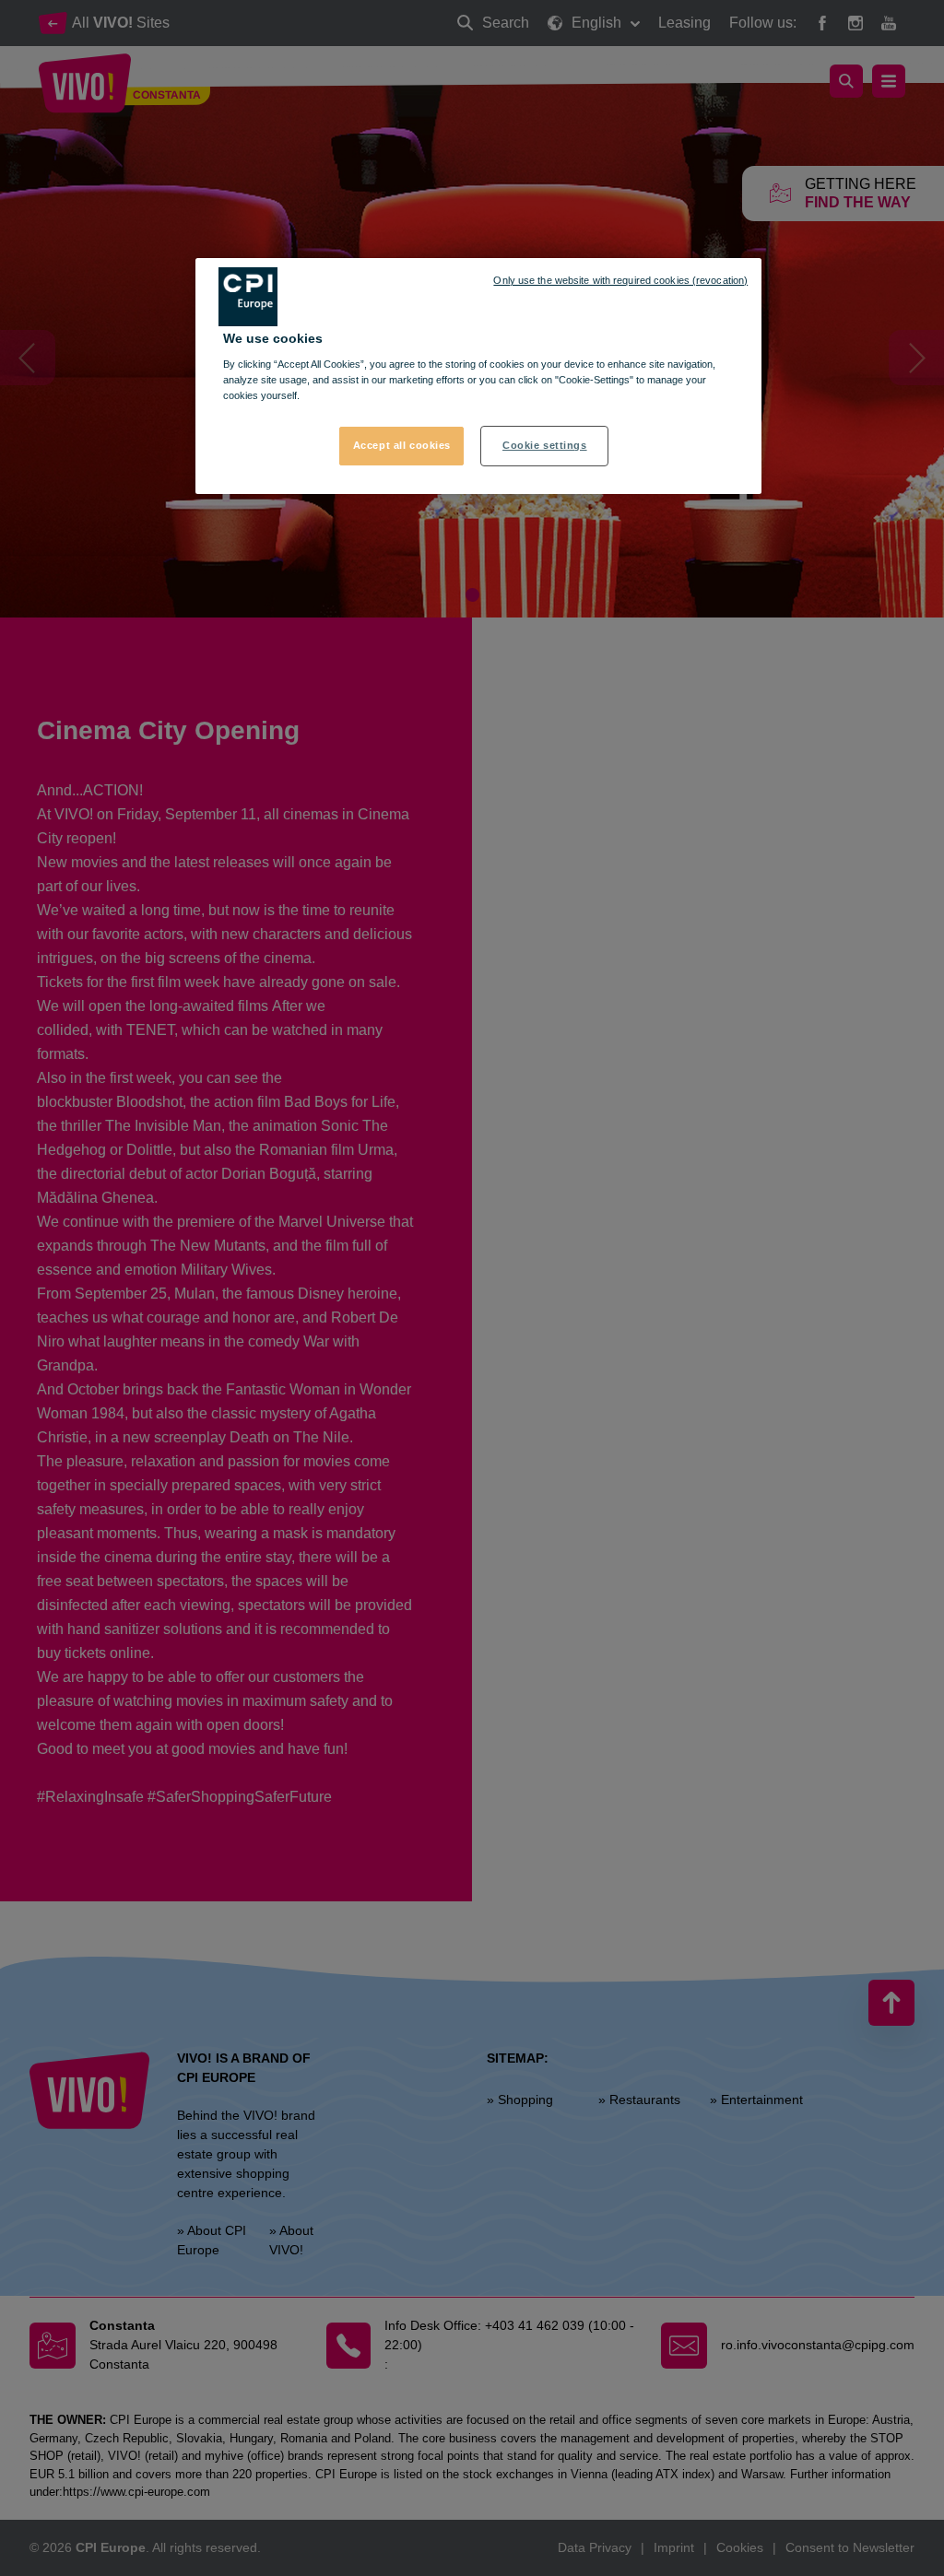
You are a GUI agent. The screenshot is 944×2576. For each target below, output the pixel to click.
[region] (478, 376)
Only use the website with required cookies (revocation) (620, 280)
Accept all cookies (402, 445)
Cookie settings (545, 445)
